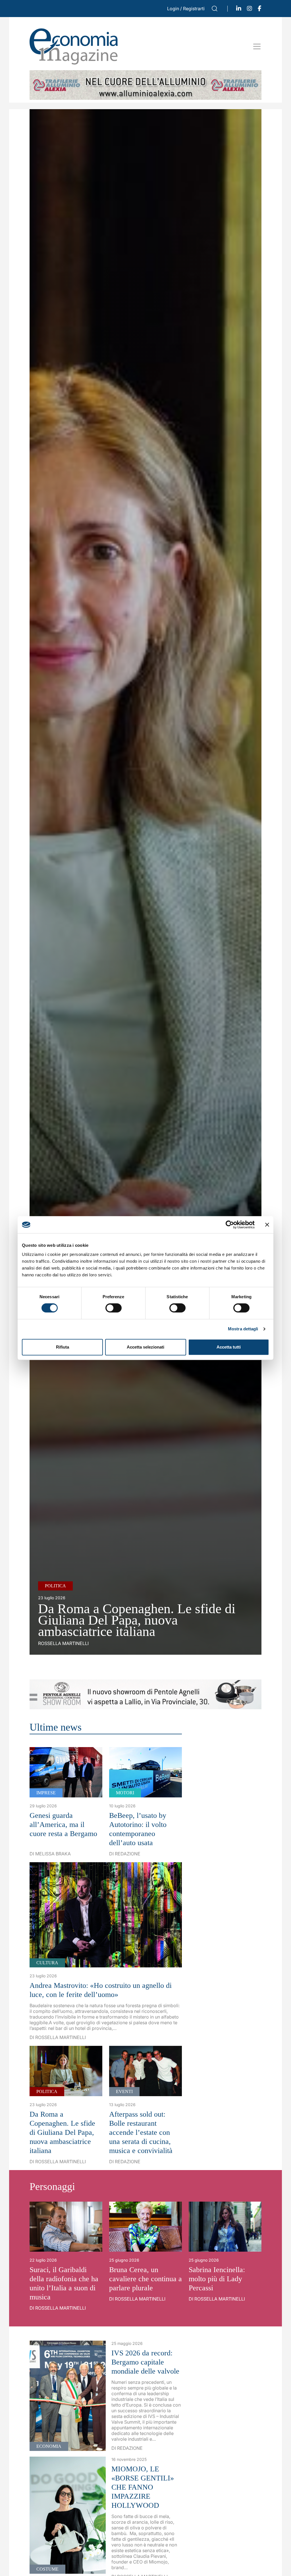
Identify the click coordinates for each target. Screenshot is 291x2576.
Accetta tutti (229, 1347)
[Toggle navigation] (257, 46)
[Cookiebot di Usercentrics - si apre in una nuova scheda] (230, 1225)
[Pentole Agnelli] (145, 1694)
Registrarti (194, 9)
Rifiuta (63, 1347)
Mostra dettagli (243, 1329)
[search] (215, 9)
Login (173, 9)
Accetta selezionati (145, 1347)
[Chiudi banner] (267, 1225)
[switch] (114, 1308)
